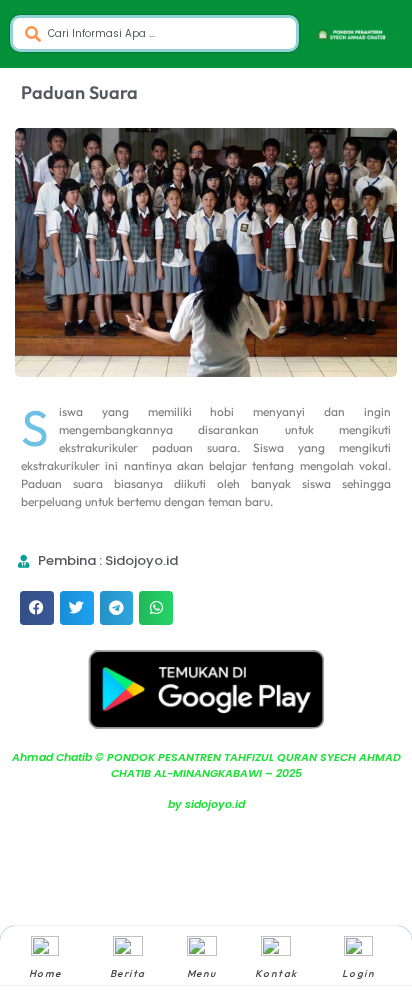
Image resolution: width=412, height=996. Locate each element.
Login (359, 973)
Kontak (276, 973)
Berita (128, 973)
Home (45, 973)
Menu (202, 973)
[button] (37, 608)
